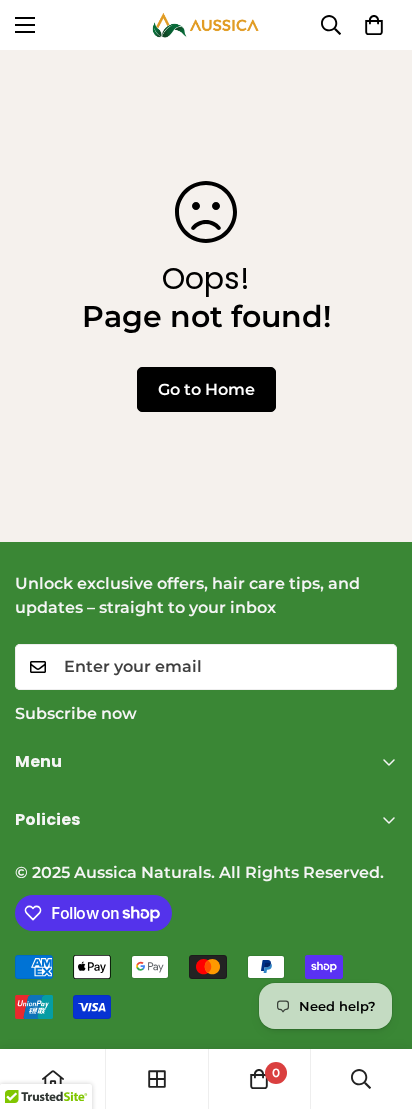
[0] (374, 25)
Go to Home (206, 389)
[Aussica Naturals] (206, 25)
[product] (53, 1079)
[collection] (157, 1079)
